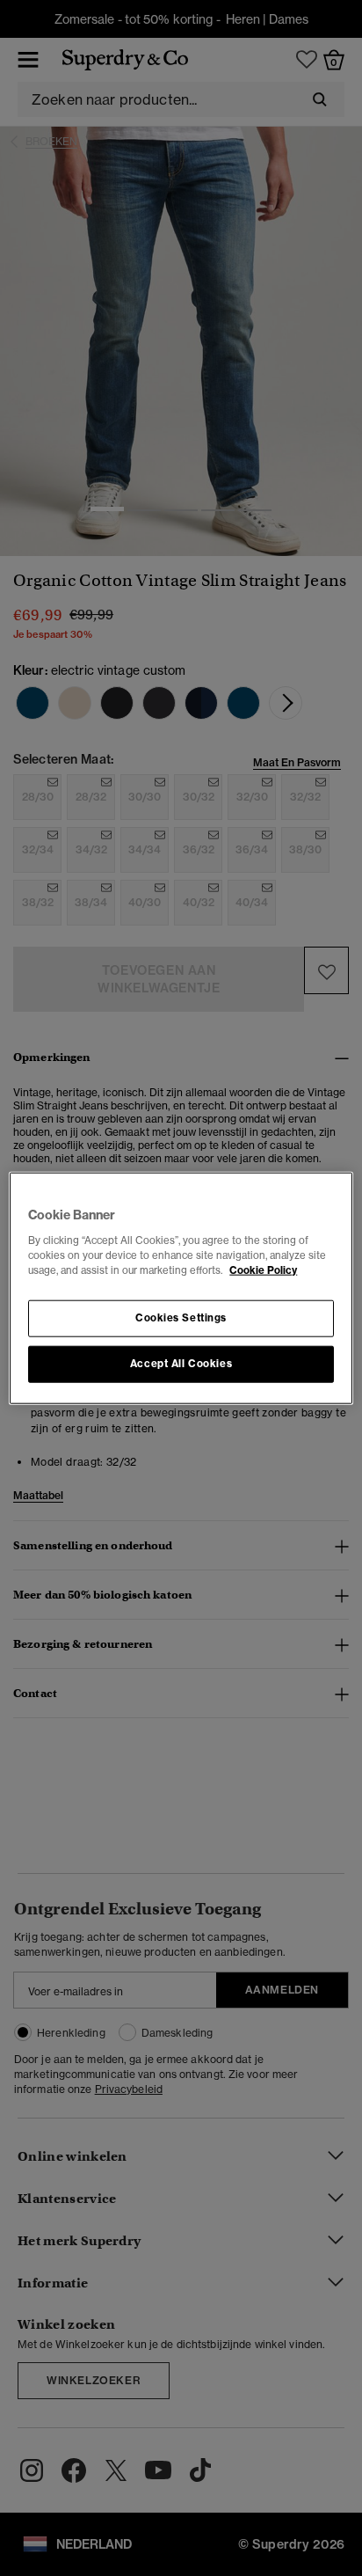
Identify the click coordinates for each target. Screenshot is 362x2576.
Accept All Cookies (181, 1363)
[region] (181, 1288)
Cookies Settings (181, 1317)
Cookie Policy (263, 1270)
